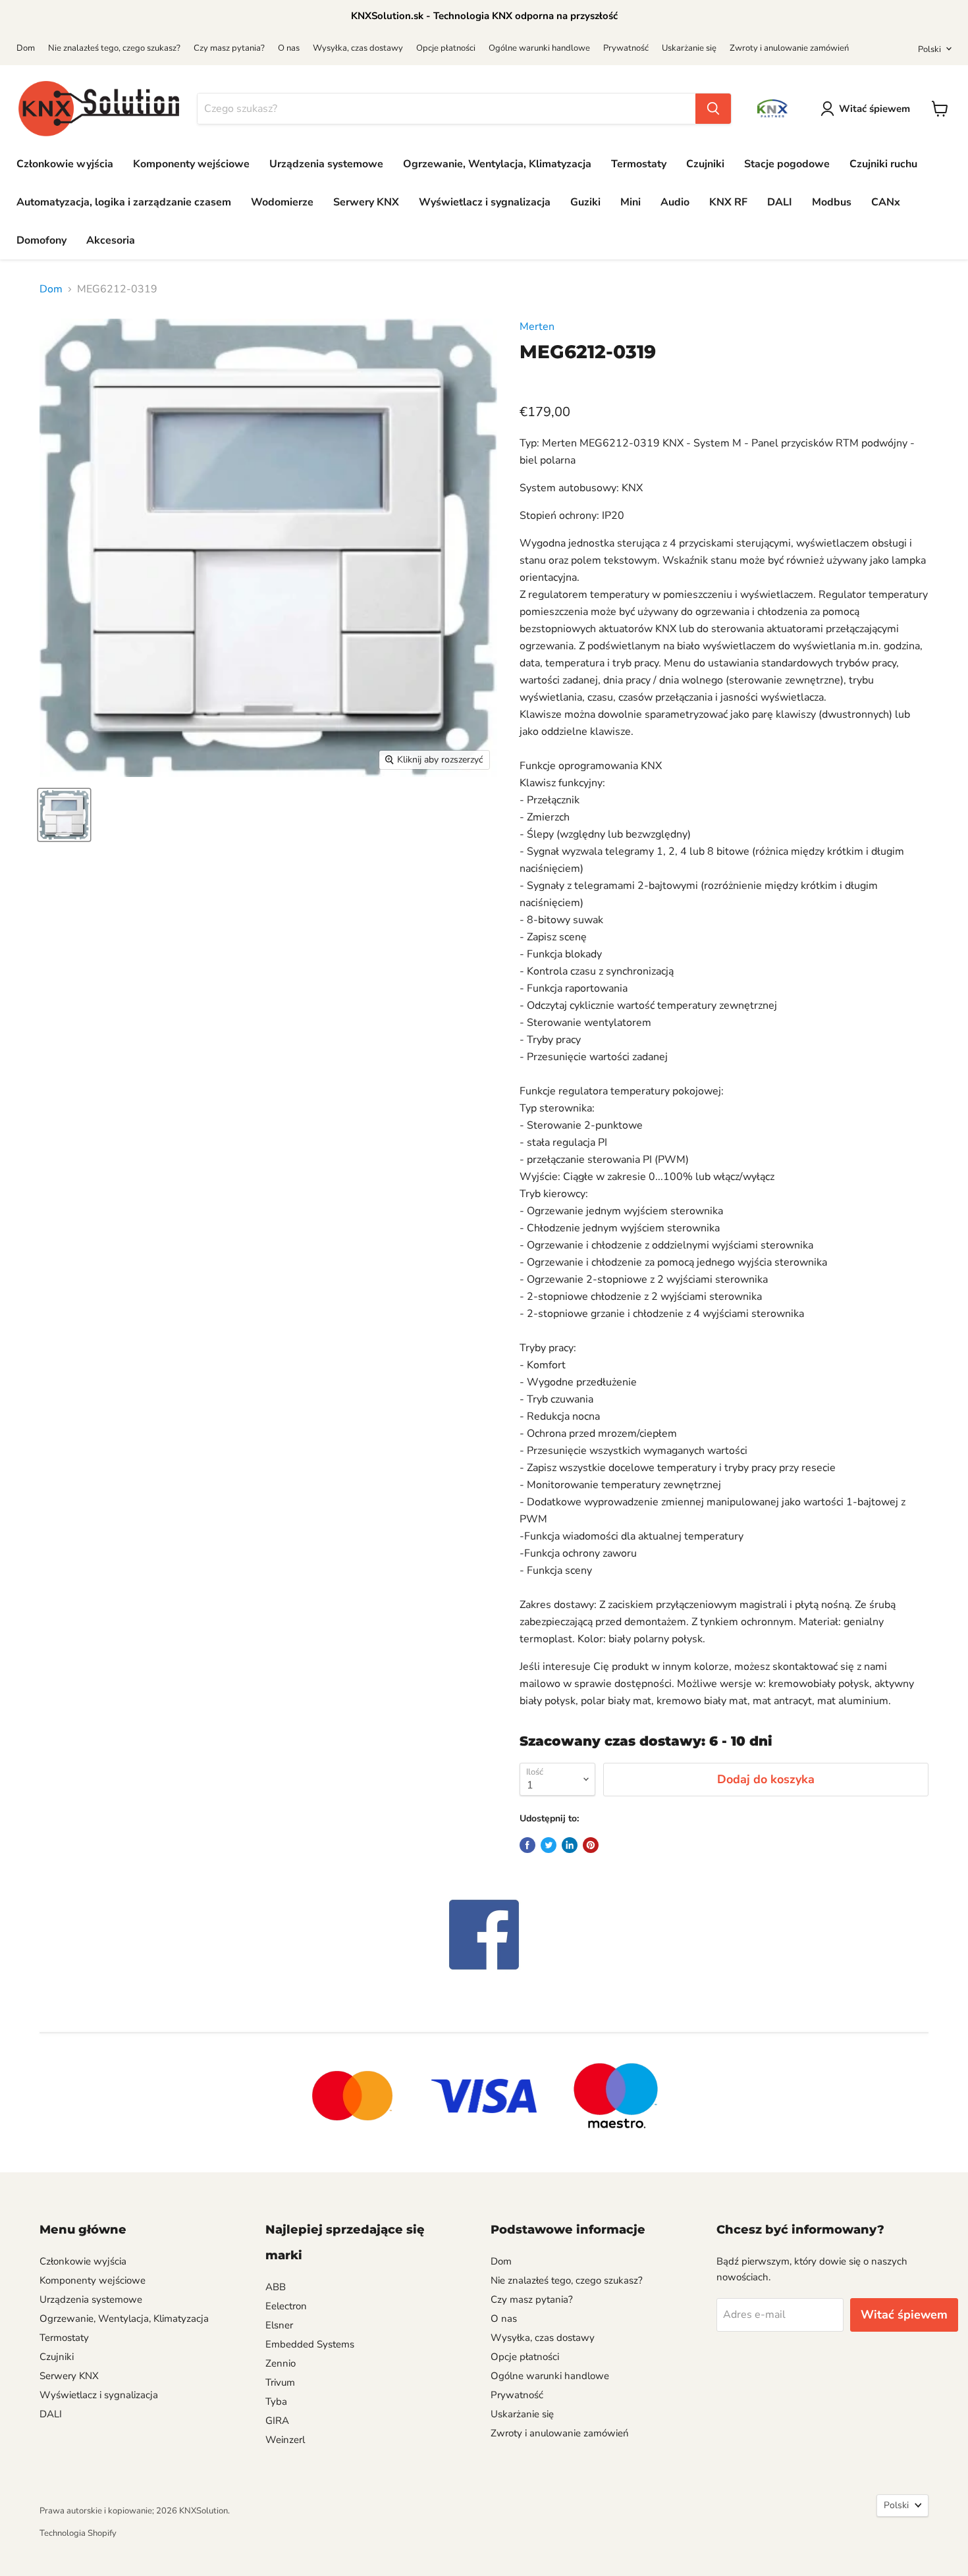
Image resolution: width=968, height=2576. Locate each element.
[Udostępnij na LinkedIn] (570, 1845)
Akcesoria (111, 240)
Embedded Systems (310, 2344)
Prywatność (626, 48)
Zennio (281, 2363)
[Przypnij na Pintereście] (591, 1845)
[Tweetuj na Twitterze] (549, 1845)
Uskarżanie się (689, 48)
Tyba (276, 2402)
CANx (886, 202)
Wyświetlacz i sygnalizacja (485, 202)
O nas (289, 48)
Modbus (832, 202)
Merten (537, 327)
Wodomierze (282, 202)
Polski (929, 49)
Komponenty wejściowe (191, 164)
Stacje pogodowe (787, 164)
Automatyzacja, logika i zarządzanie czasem (124, 202)
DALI (780, 202)
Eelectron (286, 2306)
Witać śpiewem (874, 109)
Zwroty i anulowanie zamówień (789, 48)
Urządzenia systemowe (326, 164)
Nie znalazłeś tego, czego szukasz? (114, 48)
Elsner (279, 2325)
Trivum (280, 2382)
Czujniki (705, 164)
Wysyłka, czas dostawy (358, 48)
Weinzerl (285, 2440)
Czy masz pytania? (229, 48)
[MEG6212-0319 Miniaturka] (64, 815)
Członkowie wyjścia (65, 164)
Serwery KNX (366, 202)
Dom (26, 48)
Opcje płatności (446, 48)
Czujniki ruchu (883, 164)
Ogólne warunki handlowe (539, 48)
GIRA (277, 2421)
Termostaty (639, 164)
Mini (631, 202)
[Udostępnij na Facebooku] (527, 1845)
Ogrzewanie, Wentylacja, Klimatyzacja (497, 164)
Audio (675, 202)
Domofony (41, 240)
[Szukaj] (713, 109)
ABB (276, 2287)
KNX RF (728, 202)
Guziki (585, 202)
